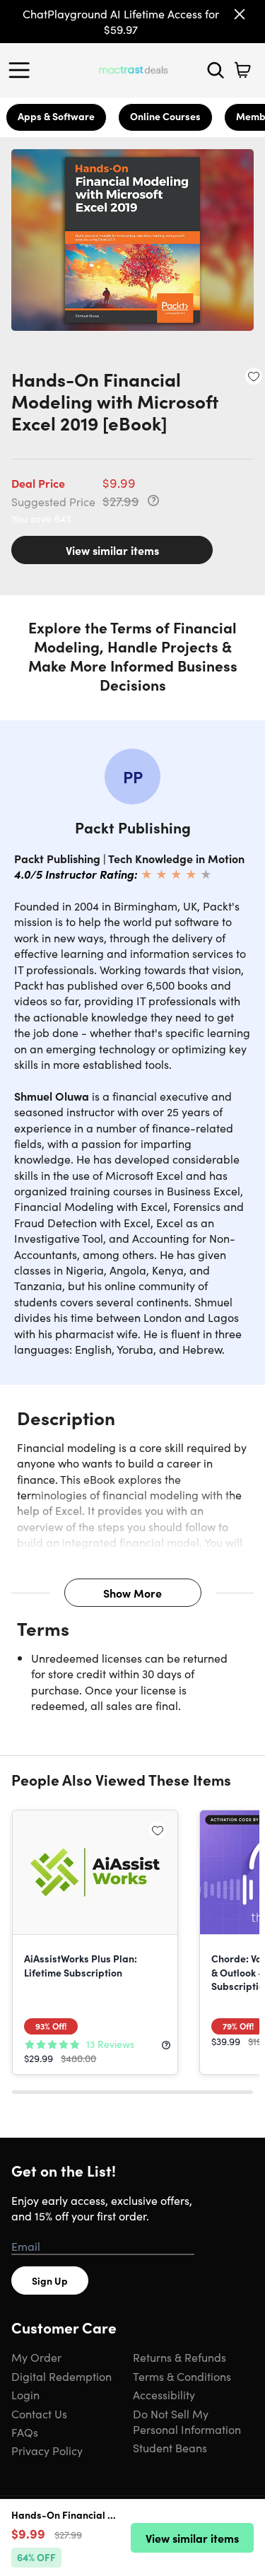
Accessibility (164, 2394)
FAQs (25, 2432)
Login (25, 2394)
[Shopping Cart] (242, 70)
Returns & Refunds (179, 2357)
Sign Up (50, 2281)
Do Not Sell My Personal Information (187, 2421)
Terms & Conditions (182, 2376)
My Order (36, 2357)
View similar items (112, 550)
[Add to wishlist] (254, 376)
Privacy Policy (47, 2450)
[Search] (216, 70)
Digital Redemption (61, 2376)
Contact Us (39, 2413)
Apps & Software (56, 116)
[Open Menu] (23, 70)
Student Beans (170, 2447)
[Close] (240, 14)
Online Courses (165, 116)
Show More (132, 1593)
